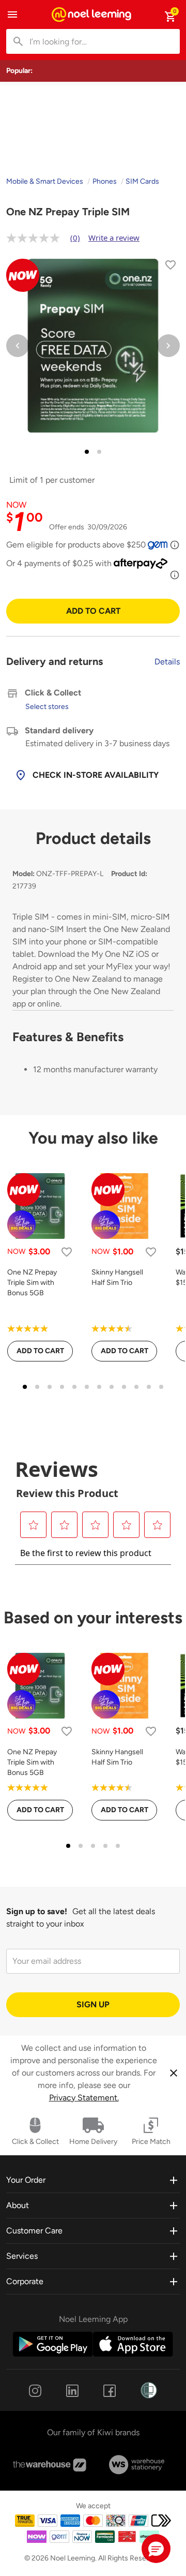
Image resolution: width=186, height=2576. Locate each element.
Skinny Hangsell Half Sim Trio (117, 1277)
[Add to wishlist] (171, 267)
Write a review (114, 238)
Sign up (93, 2004)
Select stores (47, 707)
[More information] (175, 545)
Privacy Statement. (84, 2098)
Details (167, 662)
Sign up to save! (37, 1911)
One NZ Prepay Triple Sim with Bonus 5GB (32, 1283)
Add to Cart (93, 611)
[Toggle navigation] (12, 14)
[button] (156, 2549)
